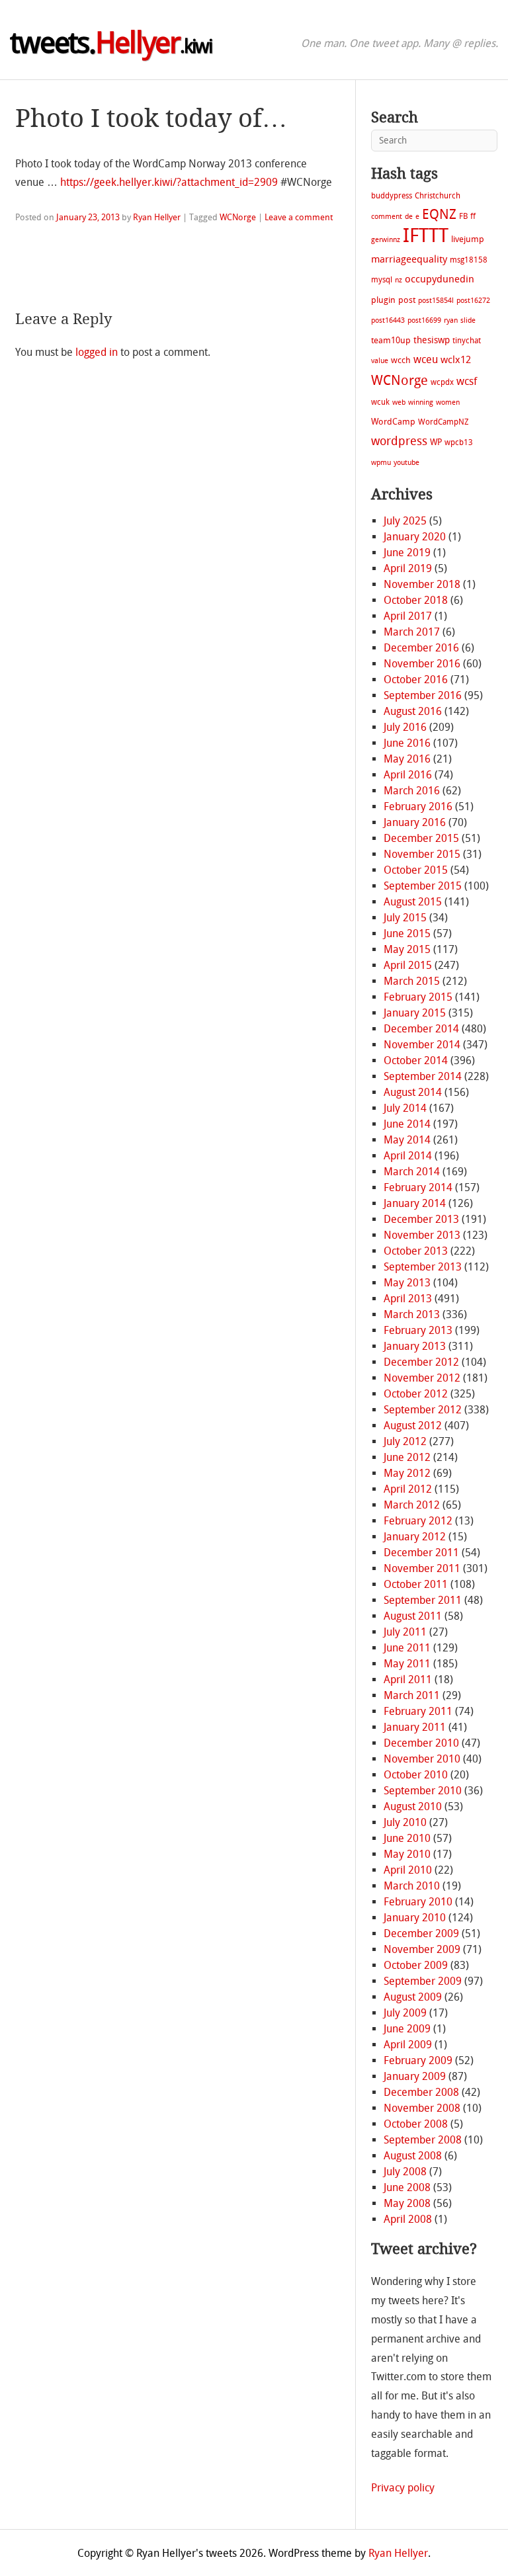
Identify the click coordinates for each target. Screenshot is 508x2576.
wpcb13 (459, 442)
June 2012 (407, 1457)
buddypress (392, 196)
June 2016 (407, 743)
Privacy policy (403, 2488)
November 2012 (422, 1378)
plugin (383, 300)
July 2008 (405, 2172)
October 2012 (416, 1394)
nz (399, 280)
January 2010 (415, 1918)
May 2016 (407, 759)
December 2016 (421, 648)
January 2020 (415, 537)
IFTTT (426, 236)
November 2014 (422, 1045)
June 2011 (407, 1648)
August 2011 (413, 1616)
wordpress (399, 441)
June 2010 (407, 1838)
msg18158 (469, 260)
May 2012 (407, 1473)
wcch (401, 360)
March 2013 (412, 1314)
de (409, 217)
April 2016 (408, 775)
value (380, 361)
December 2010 (421, 1743)
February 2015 (418, 997)
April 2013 (408, 1299)
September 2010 (423, 1791)
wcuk (380, 402)
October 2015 (416, 870)
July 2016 (405, 727)
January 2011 (415, 1727)
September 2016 (423, 695)
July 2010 (405, 1822)
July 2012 (405, 1441)
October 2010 (416, 1775)
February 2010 (418, 1902)
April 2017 (408, 616)
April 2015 (408, 965)
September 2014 (423, 1076)
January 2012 (415, 1537)
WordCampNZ (443, 422)
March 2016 (412, 791)
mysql (382, 280)
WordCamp (393, 422)
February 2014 (418, 1187)
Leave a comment (299, 217)
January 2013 (415, 1346)
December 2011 (421, 1553)
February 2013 (418, 1330)
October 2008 (416, 2124)
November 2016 (422, 664)
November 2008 (422, 2108)
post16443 (388, 320)
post (407, 300)
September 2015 (423, 886)
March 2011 (412, 1695)
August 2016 (413, 711)
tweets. (111, 43)
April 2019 (408, 568)
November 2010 (422, 1759)
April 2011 (408, 1680)
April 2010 (408, 1870)
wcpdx (442, 382)
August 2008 (413, 2156)
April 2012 (408, 1489)
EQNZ (439, 214)
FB (463, 216)
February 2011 (418, 1711)
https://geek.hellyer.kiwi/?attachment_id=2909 (169, 182)
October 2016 (416, 680)
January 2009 (415, 2076)
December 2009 (421, 1933)
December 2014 (421, 1029)
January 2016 (415, 822)
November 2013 (422, 1235)
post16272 (473, 301)
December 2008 (421, 2092)
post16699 (424, 320)
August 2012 (413, 1426)
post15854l (436, 301)
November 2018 (422, 584)
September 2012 (423, 1410)
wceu (426, 359)
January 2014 (415, 1203)
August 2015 (413, 902)
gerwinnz (386, 240)
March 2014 (412, 1172)
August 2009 (413, 1997)
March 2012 (412, 1505)
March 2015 (412, 981)
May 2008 (407, 2203)
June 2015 (407, 934)
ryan (451, 320)
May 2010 (407, 1854)
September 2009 (423, 1981)
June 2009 (407, 2029)
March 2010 (412, 1886)
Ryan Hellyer (157, 217)
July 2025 (405, 521)
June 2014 (407, 1124)
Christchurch (438, 196)
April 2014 (408, 1156)
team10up (391, 340)
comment (387, 217)
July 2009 (405, 2013)
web (399, 402)
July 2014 (405, 1108)
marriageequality (409, 259)
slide (468, 320)
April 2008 (408, 2219)
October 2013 (416, 1251)
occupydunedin (440, 279)
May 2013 (407, 1283)
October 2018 (416, 600)
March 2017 (412, 632)
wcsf (467, 381)
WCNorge (238, 217)
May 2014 (407, 1140)
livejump (468, 239)
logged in (97, 352)
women (448, 402)
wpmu (381, 463)
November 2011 (422, 1568)
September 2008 (423, 2140)
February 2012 (418, 1521)
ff (473, 216)
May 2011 (407, 1664)
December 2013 (421, 1219)
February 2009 (418, 2060)
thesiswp (432, 340)
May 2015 (407, 949)
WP (436, 442)
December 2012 (421, 1362)
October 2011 (416, 1584)
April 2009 (408, 2045)
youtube (406, 463)
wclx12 (456, 360)
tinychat (467, 341)
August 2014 (413, 1092)
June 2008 (407, 2187)
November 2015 (422, 854)
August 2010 (413, 1807)
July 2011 (405, 1632)
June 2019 (407, 553)
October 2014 (416, 1060)
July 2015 (405, 918)
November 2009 (422, 1949)
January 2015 (415, 1013)
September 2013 (423, 1267)
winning (421, 402)
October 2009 (416, 1965)
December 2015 (421, 838)
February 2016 (418, 807)
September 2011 (423, 1600)
